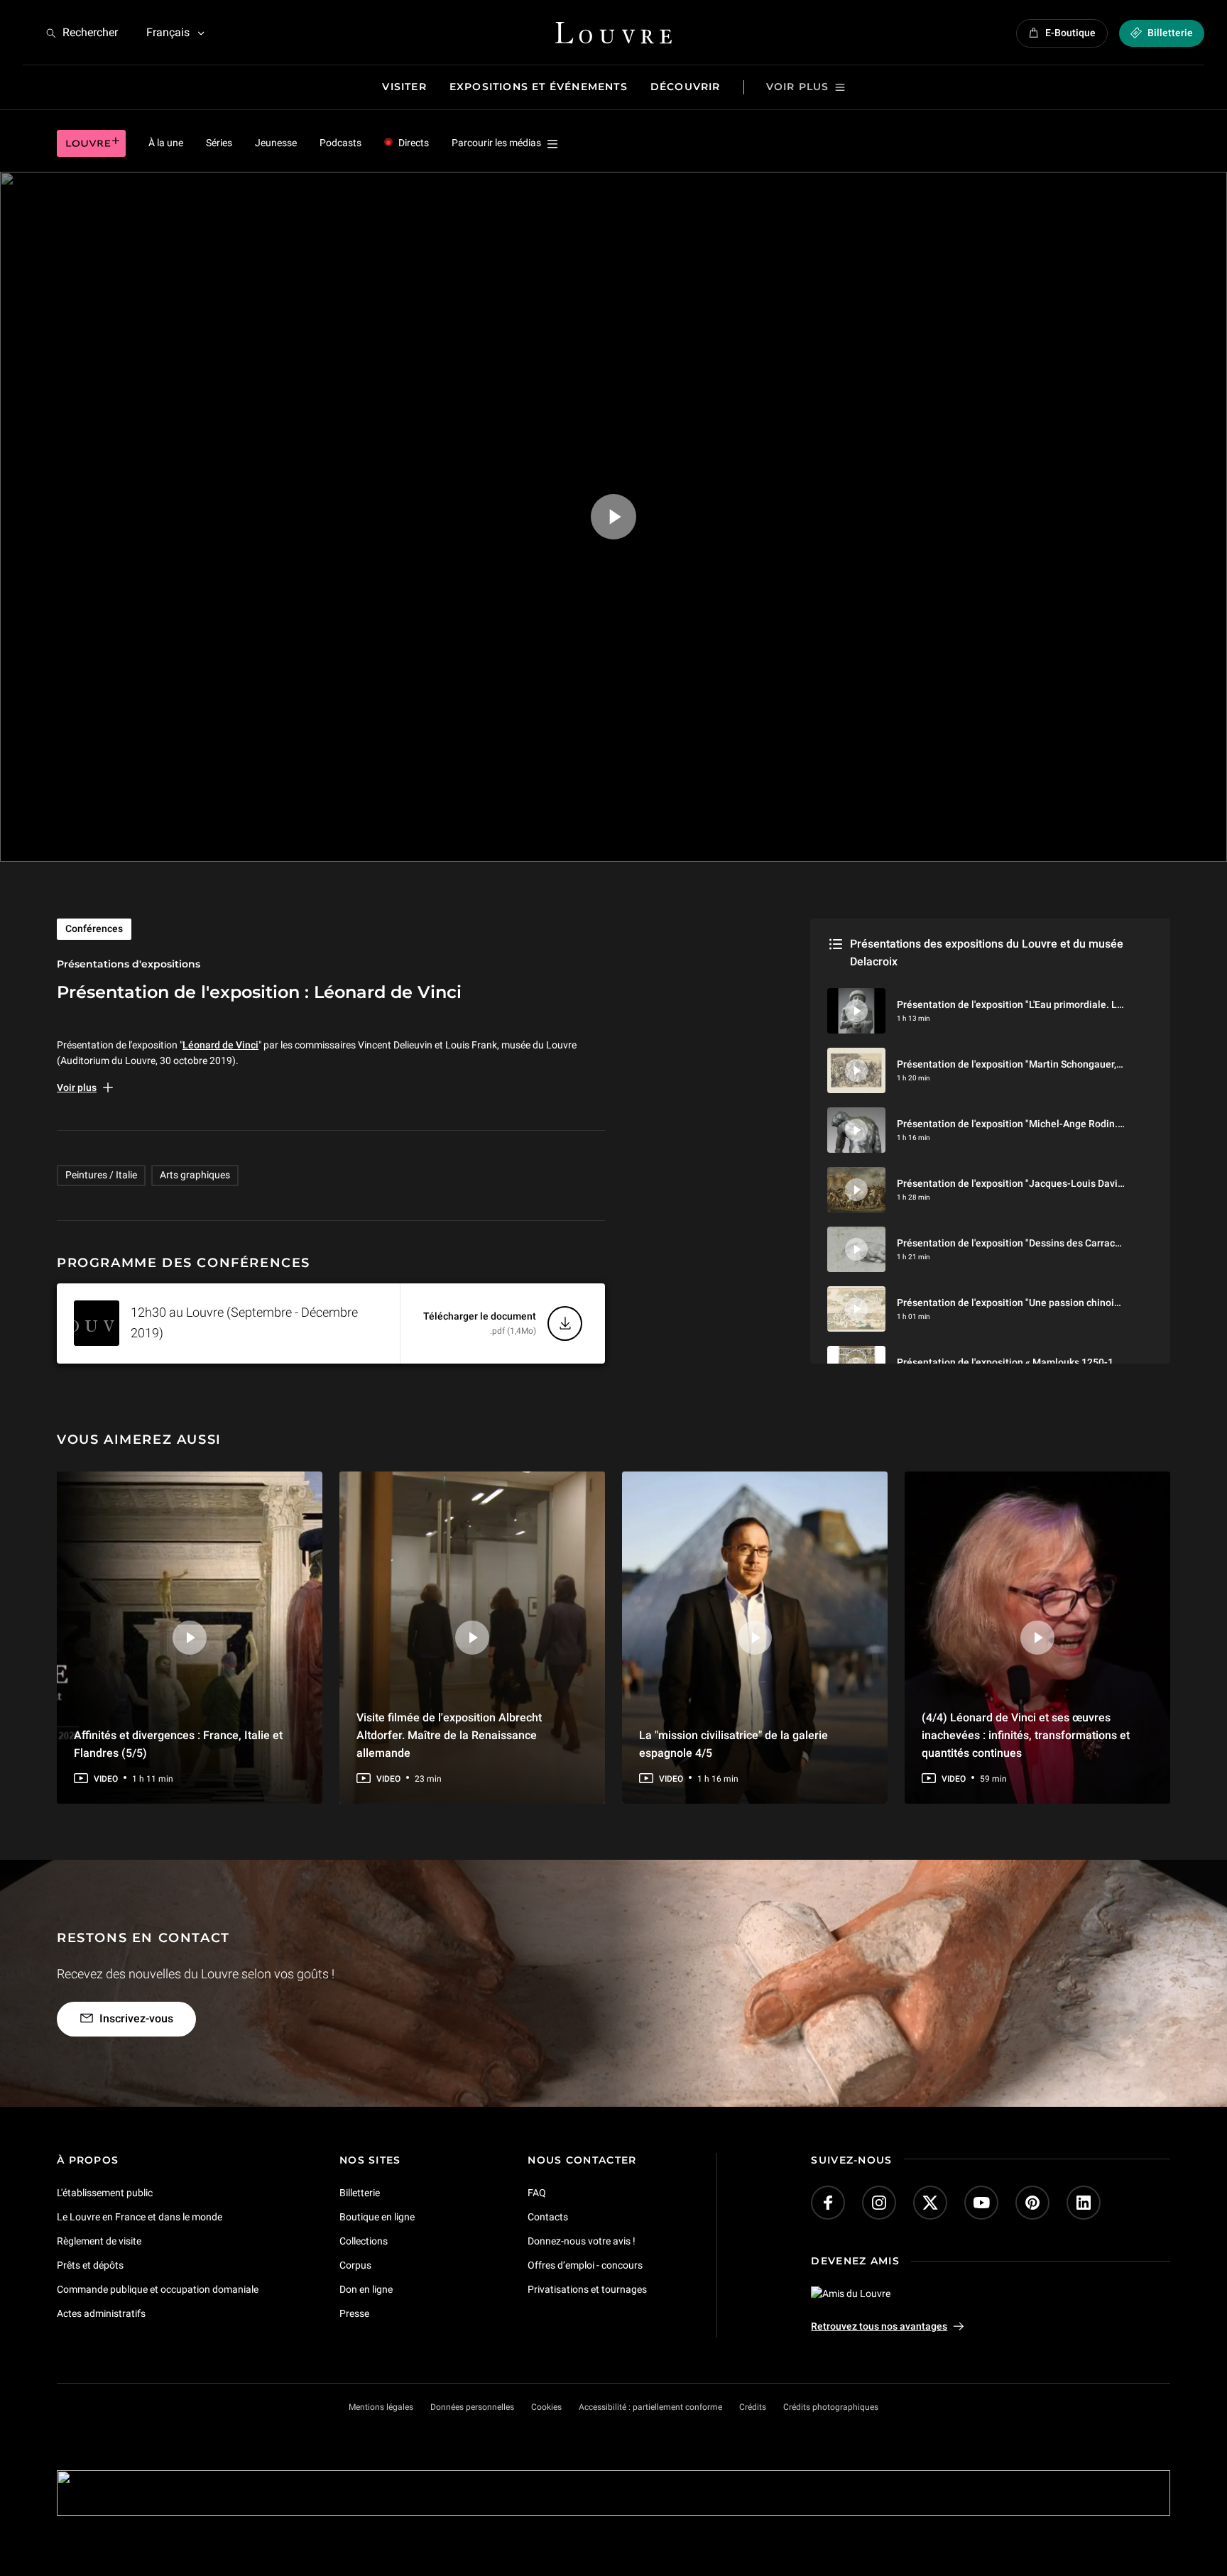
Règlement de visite (99, 2241)
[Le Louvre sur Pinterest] (1032, 2203)
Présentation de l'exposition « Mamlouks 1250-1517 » (1017, 1362)
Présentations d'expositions (129, 964)
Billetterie (360, 2193)
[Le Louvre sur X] (930, 2203)
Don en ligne (366, 2289)
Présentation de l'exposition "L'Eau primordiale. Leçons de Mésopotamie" (1061, 1004)
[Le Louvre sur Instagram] (879, 2203)
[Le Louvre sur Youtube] (981, 2203)
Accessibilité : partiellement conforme (650, 2407)
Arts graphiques (195, 1175)
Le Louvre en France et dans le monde (140, 2217)
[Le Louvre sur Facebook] (828, 2203)
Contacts (548, 2217)
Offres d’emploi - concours (585, 2265)
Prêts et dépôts (90, 2265)
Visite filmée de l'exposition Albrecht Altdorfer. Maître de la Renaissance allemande (449, 1734)
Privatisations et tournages (587, 2289)
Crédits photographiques (831, 2407)
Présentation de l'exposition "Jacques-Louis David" (1012, 1183)
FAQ (537, 2193)
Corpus (355, 2265)
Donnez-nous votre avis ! (582, 2241)
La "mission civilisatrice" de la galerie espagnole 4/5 (734, 1743)
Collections (364, 2241)
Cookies (546, 2407)
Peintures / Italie (101, 1175)
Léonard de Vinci (220, 1045)
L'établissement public (105, 2193)
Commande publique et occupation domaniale (158, 2289)
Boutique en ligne (377, 2217)
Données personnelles (472, 2407)
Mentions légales (381, 2407)
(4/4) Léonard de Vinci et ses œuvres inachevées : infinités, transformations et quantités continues (1026, 1734)
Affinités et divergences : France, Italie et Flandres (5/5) (178, 1743)
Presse (354, 2313)
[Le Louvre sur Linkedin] (1084, 2203)
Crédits (753, 2407)
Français (168, 32)
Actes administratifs (101, 2313)
